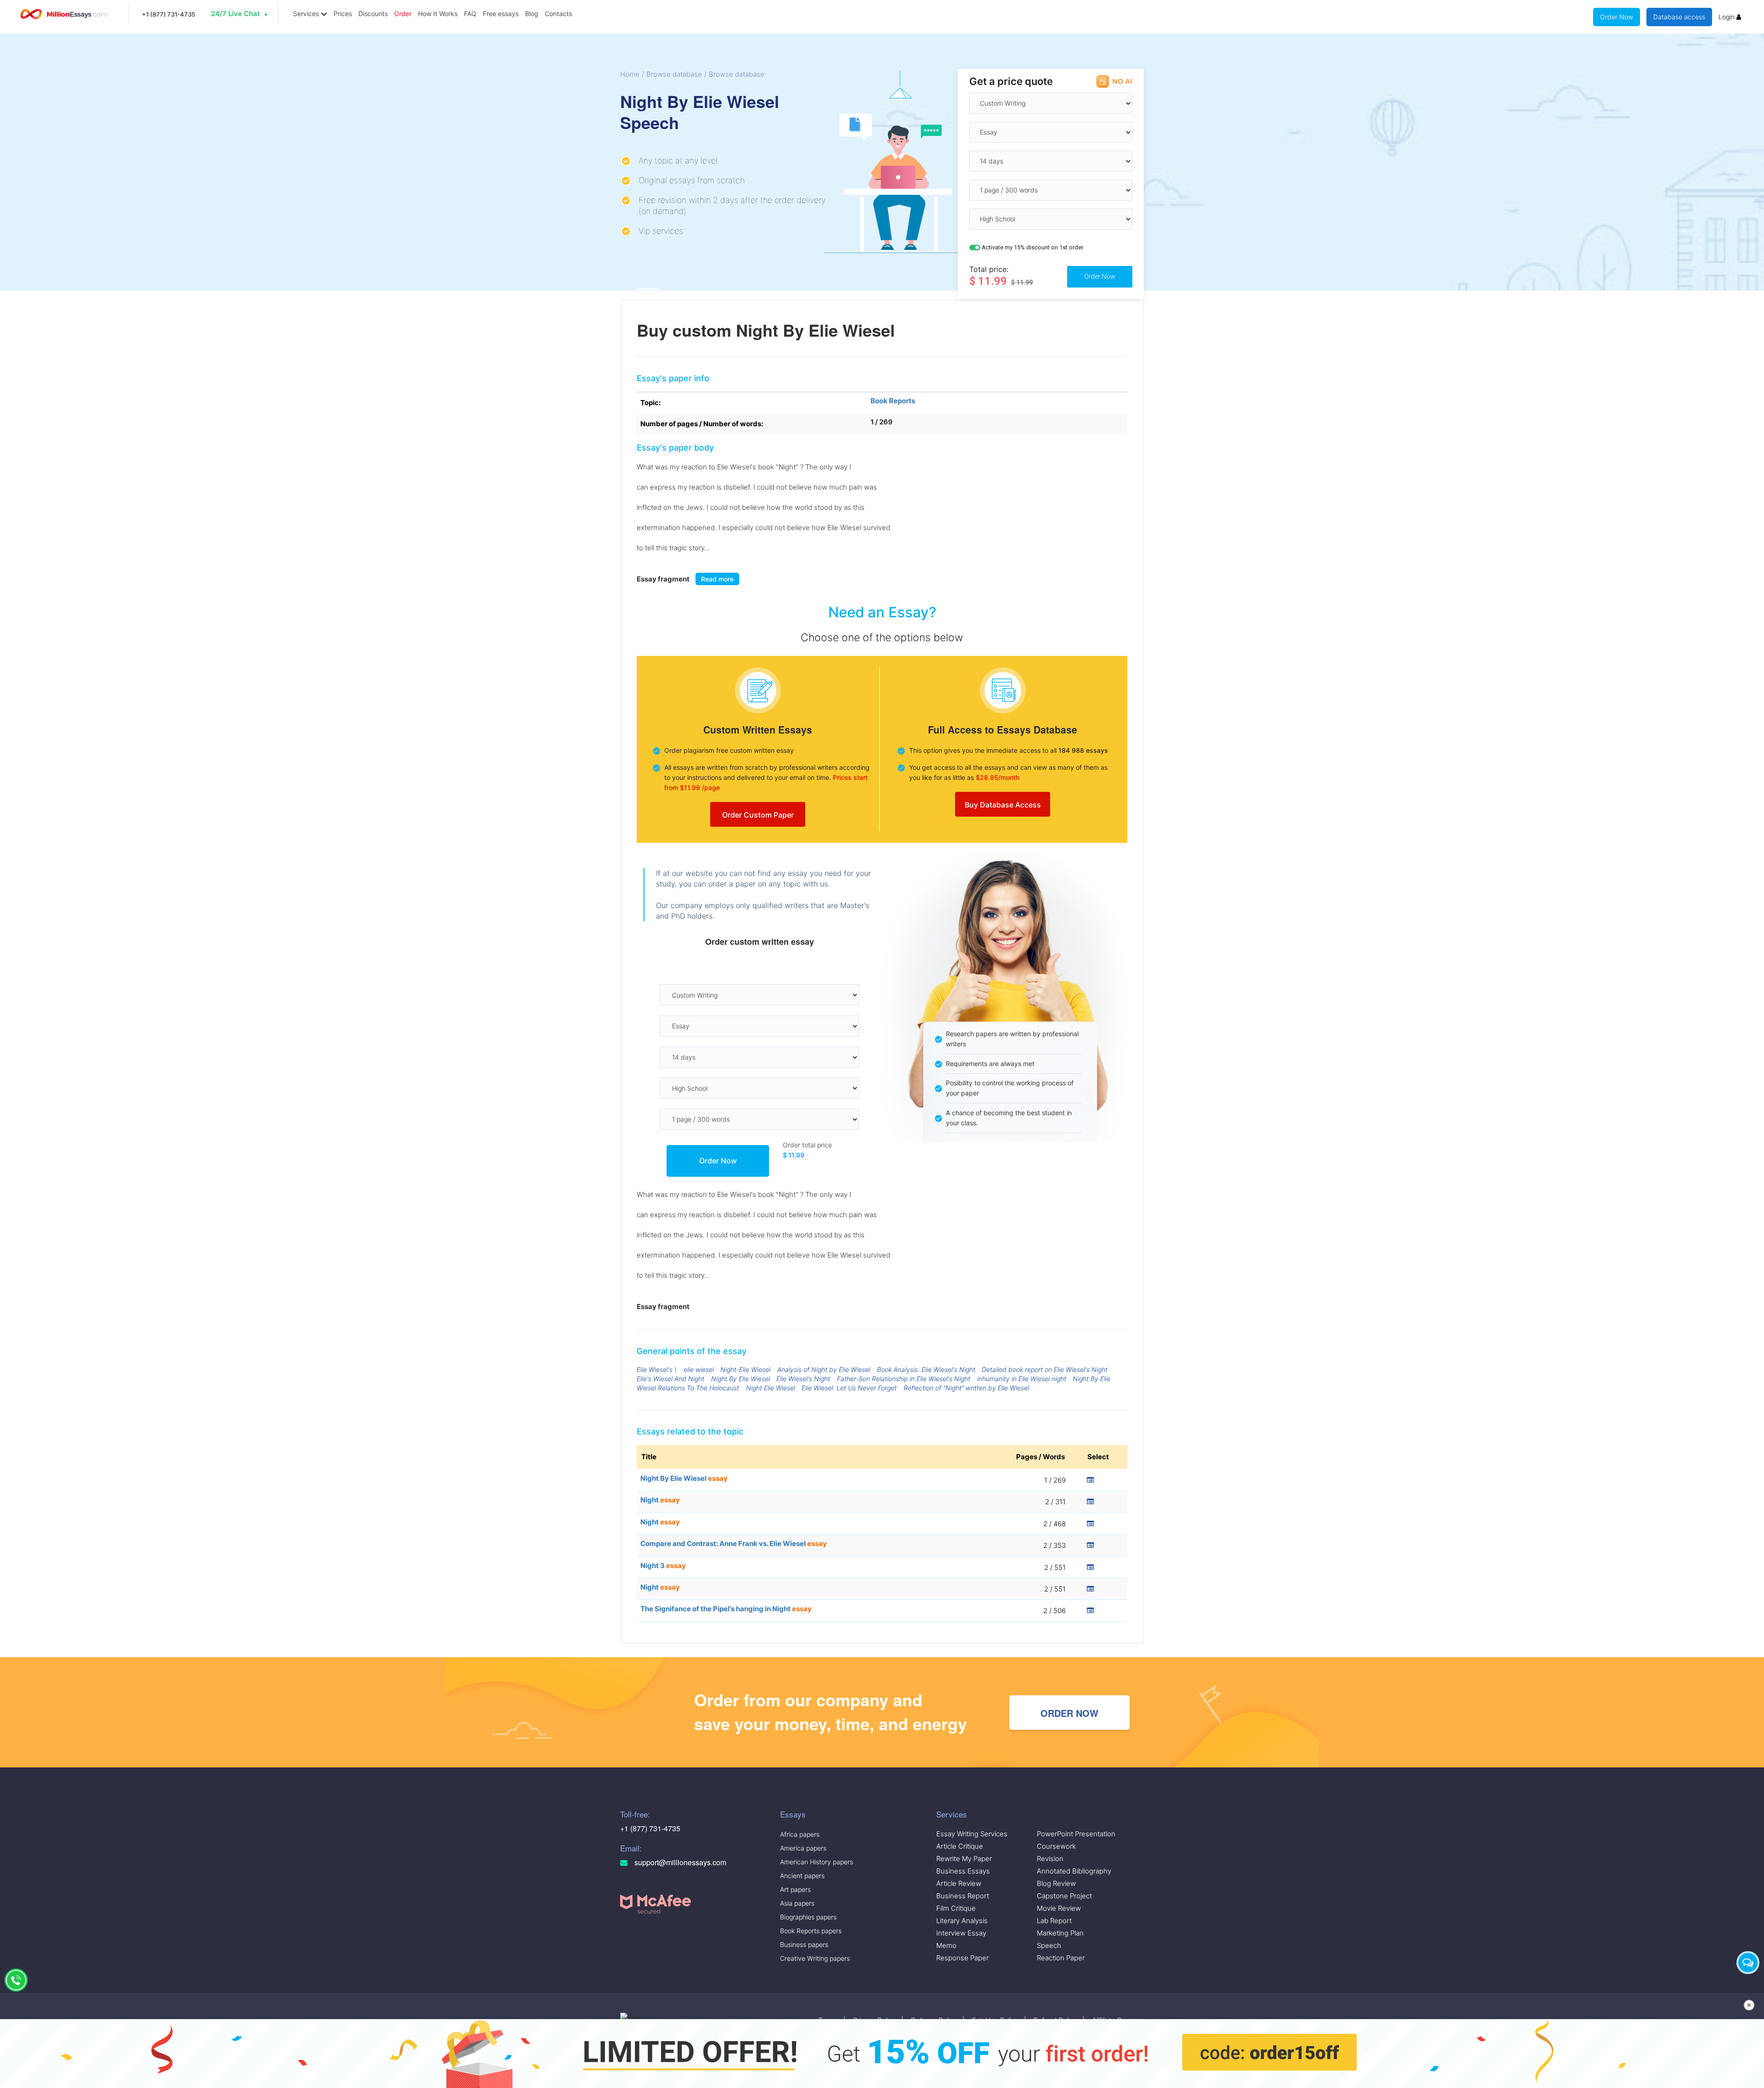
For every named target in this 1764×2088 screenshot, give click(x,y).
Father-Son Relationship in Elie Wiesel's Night (904, 1379)
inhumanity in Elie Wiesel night (1022, 1379)
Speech (1049, 1945)
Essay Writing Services (972, 1834)
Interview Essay (961, 1933)
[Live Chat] (1748, 1963)
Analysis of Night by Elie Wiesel (824, 1369)
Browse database (674, 74)
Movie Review (1059, 1908)
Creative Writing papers (815, 1958)
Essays (793, 1814)
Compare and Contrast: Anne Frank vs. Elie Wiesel (734, 1543)
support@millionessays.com (679, 1862)
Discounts (373, 14)
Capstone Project (1064, 1896)
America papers (803, 1848)
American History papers (817, 1862)
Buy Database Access (1003, 805)
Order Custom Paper (758, 815)
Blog (532, 14)
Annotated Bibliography (1074, 1871)
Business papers (804, 1944)
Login (1727, 17)
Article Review (959, 1883)
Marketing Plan (1060, 1933)
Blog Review (1056, 1883)
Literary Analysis (962, 1921)
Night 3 (663, 1566)
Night (660, 1500)
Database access (1679, 17)
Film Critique (956, 1908)
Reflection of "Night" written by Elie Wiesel (966, 1388)
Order (403, 14)
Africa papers (800, 1834)
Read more (717, 579)
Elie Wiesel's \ (657, 1369)
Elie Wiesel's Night (803, 1379)
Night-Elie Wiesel (745, 1369)
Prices (343, 14)
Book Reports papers (811, 1931)
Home (630, 74)
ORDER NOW (1069, 1713)
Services (307, 14)
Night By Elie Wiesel (741, 1379)
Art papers (795, 1889)
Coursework (1056, 1846)
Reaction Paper (1061, 1958)
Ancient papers (802, 1876)
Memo (946, 1945)
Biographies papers (808, 1917)
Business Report (963, 1896)
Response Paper (962, 1958)
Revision (1050, 1859)
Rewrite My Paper (964, 1859)
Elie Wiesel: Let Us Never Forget (849, 1388)
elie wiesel (699, 1369)
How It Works (438, 14)
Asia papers (797, 1903)
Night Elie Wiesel (771, 1388)
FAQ (470, 14)
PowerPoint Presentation (1076, 1834)
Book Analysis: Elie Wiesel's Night (926, 1369)
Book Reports (893, 401)
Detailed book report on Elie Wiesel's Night (1045, 1369)
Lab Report (1054, 1921)
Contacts (558, 14)
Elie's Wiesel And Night (670, 1379)
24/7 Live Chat (235, 14)
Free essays (501, 14)
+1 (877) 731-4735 (169, 14)
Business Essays (963, 1871)
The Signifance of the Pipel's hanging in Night (726, 1609)
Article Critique (960, 1846)
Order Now (1617, 17)
